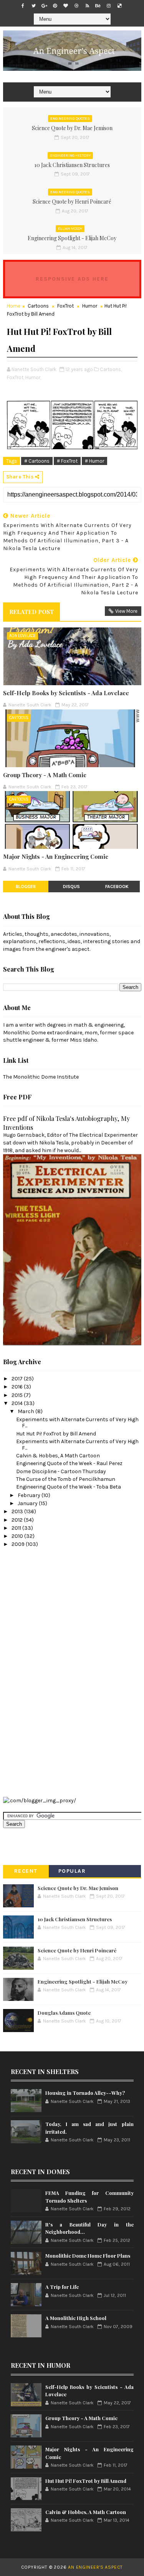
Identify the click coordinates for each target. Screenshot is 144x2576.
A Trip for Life (62, 2287)
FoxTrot (65, 306)
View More (126, 611)
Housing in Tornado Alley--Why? (85, 2093)
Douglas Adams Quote (64, 2013)
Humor (90, 306)
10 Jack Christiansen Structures (72, 165)
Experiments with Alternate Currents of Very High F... (77, 1423)
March (26, 1411)
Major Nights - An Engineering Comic (56, 856)
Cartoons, (111, 369)
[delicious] (119, 6)
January (28, 1503)
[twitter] (33, 6)
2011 (17, 1528)
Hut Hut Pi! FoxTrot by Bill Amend (56, 1434)
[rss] (87, 6)
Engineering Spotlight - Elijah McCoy (72, 238)
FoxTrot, (16, 377)
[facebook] (23, 6)
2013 (18, 1511)
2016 (18, 1387)
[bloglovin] (66, 6)
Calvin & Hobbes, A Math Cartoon (58, 1456)
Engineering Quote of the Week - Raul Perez (69, 1463)
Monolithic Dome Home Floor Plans (88, 2256)
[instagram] (109, 6)
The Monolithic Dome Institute (41, 1077)
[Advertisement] (34, 1671)
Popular (72, 1871)
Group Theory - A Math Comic (45, 775)
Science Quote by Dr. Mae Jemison (72, 128)
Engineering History (70, 156)
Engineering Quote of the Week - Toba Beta (69, 1487)
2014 (18, 1403)
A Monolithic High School (76, 2318)
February (30, 1495)
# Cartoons (37, 461)
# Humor (94, 461)
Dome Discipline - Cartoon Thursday (61, 1471)
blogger (26, 887)
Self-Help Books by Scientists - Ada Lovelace (66, 693)
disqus (71, 887)
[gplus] (44, 6)
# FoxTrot (67, 461)
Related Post (31, 612)
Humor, (33, 377)
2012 (18, 1520)
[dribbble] (76, 6)
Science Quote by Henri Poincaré (72, 202)
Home (14, 306)
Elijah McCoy (70, 229)
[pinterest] (55, 6)
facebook (117, 887)
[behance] (98, 6)
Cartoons (38, 306)
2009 (19, 1544)
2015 (18, 1395)
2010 (18, 1536)
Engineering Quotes (70, 119)
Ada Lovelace (22, 636)
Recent (26, 1871)
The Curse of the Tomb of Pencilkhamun (66, 1479)
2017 (18, 1379)
